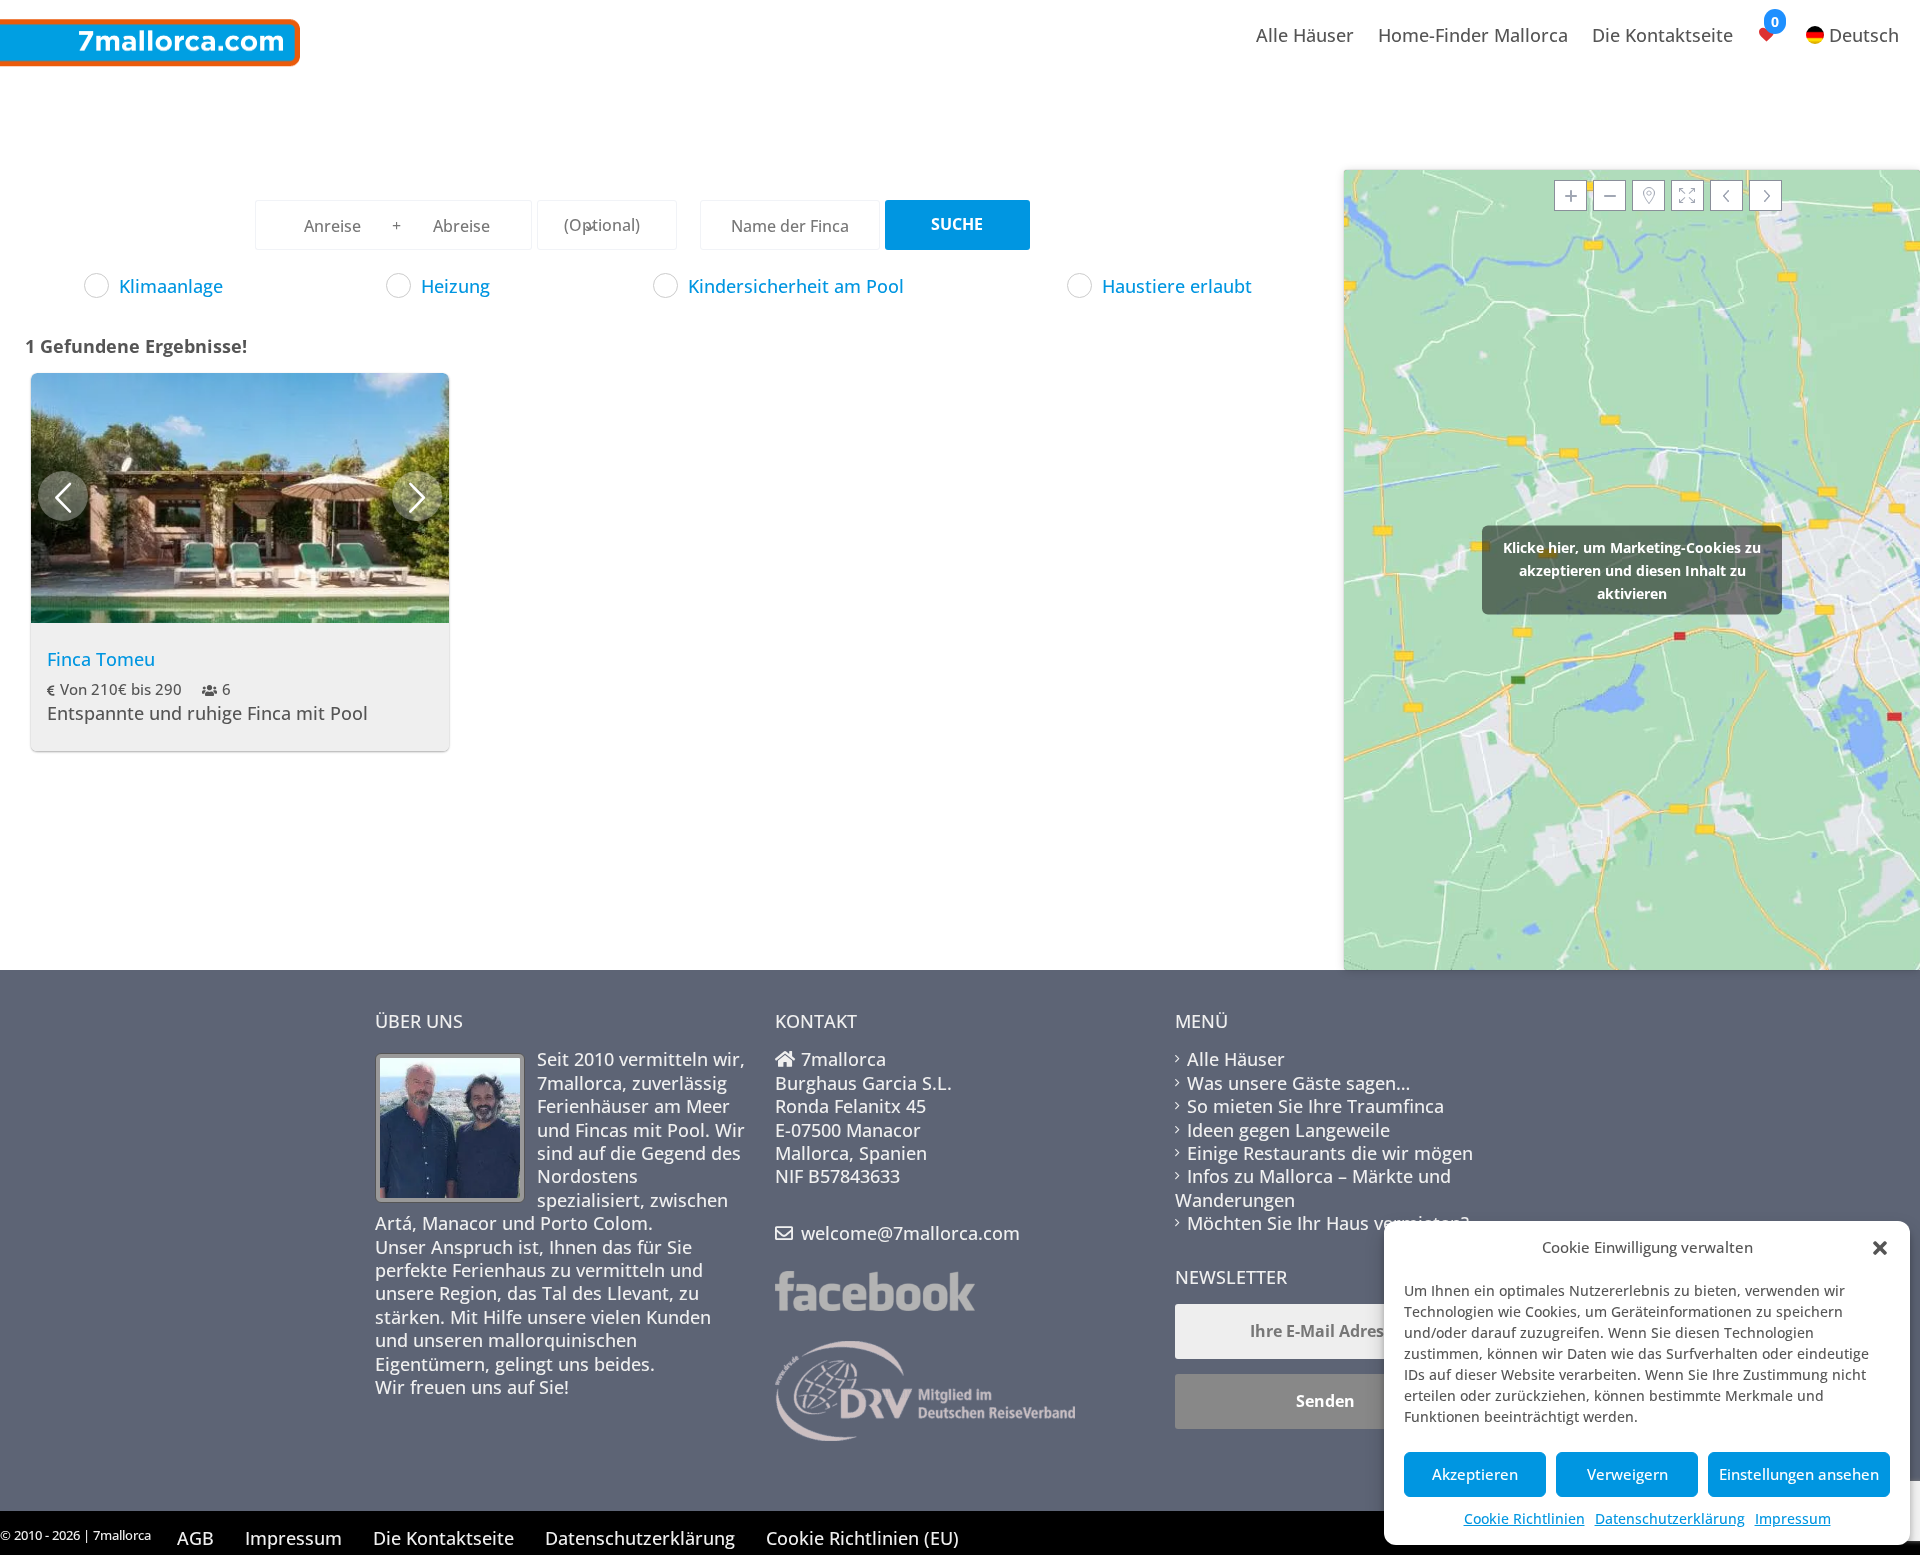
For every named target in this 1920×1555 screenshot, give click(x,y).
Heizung (455, 286)
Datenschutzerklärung (1670, 1518)
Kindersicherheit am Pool (796, 286)
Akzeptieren (1475, 1474)
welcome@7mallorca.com (910, 1233)
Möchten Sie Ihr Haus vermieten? (1328, 1223)
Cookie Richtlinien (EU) (862, 1538)
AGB (195, 1538)
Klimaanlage (171, 286)
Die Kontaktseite (1662, 35)
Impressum (1793, 1518)
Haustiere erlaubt (1177, 286)
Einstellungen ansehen (1799, 1474)
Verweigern (1627, 1474)
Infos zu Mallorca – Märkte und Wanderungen (1313, 1187)
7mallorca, (584, 1083)
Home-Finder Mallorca (1473, 35)
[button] (1880, 1248)
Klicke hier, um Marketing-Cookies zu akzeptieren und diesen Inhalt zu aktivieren (1632, 570)
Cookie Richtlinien (1524, 1518)
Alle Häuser (1305, 35)
